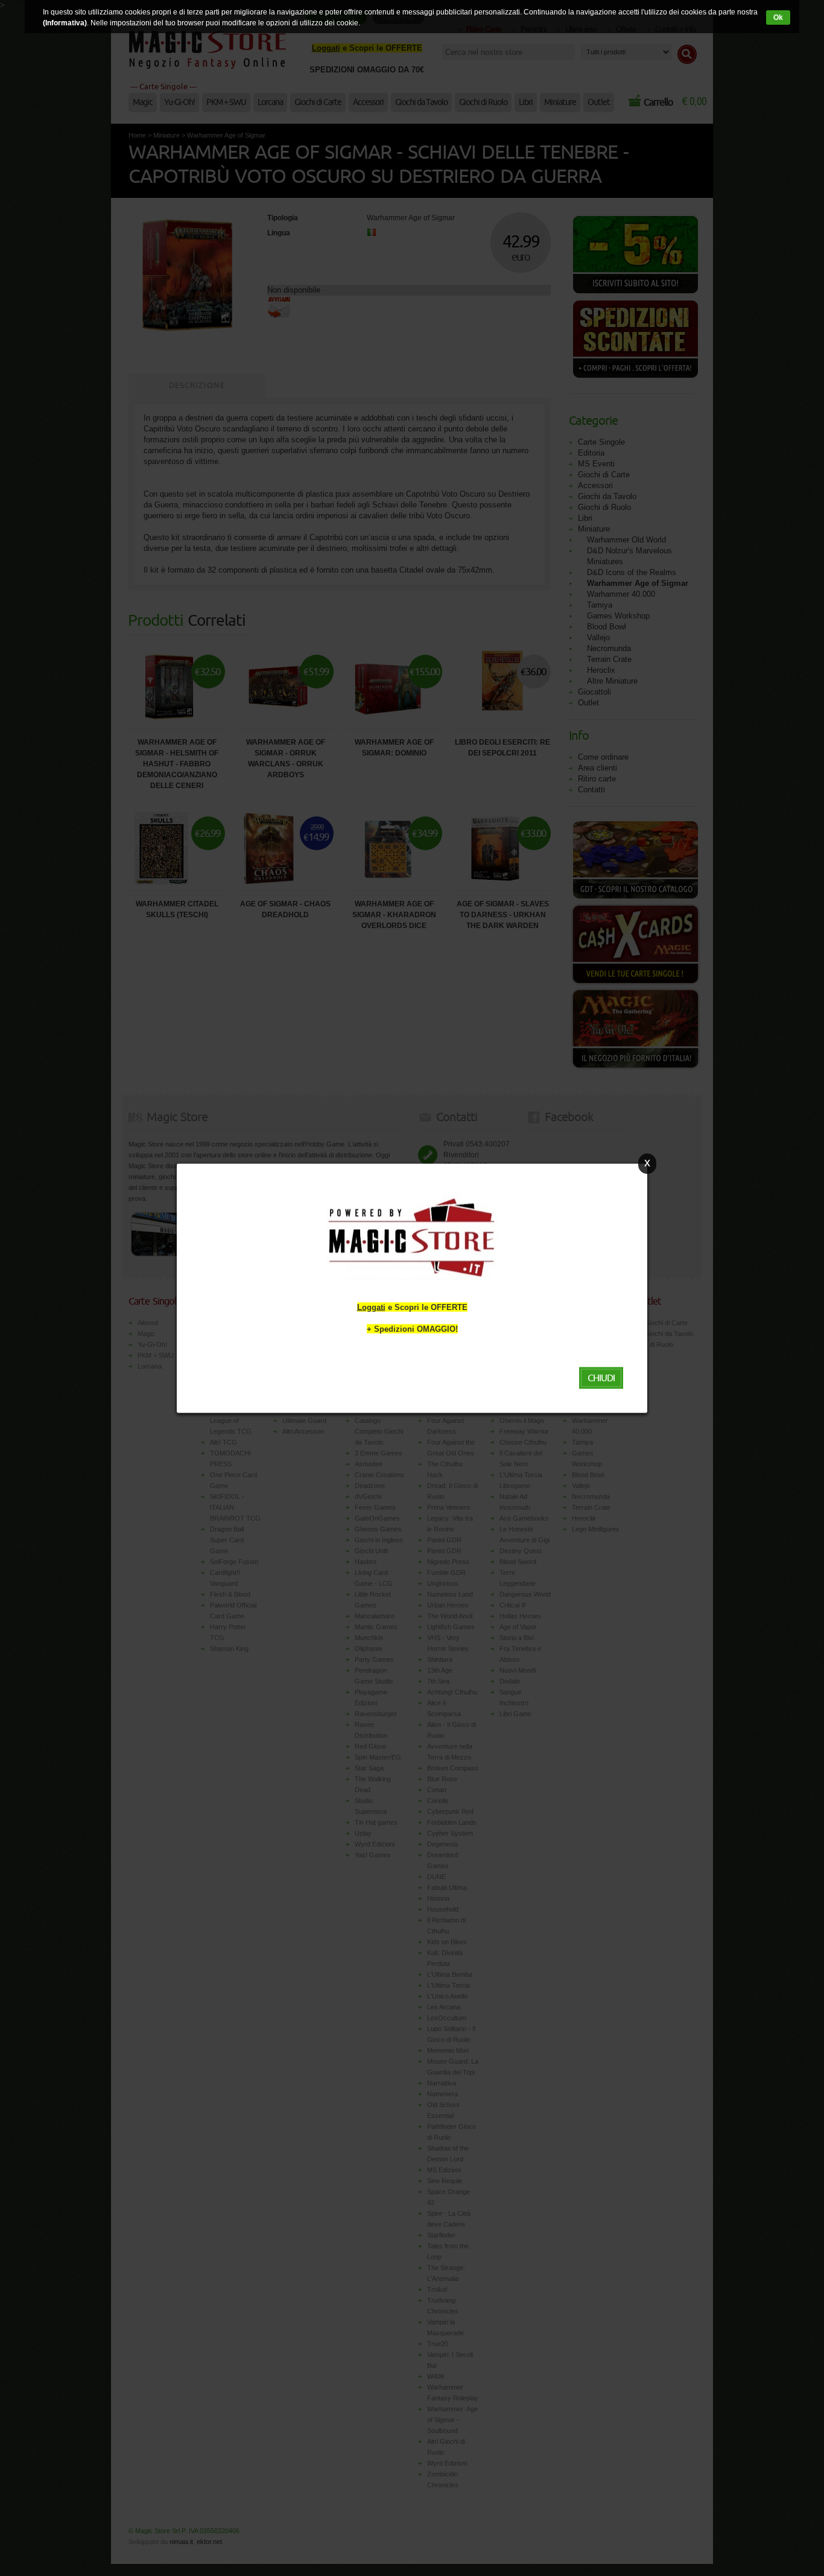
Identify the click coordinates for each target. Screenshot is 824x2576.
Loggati (371, 1307)
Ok (778, 17)
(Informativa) (65, 23)
